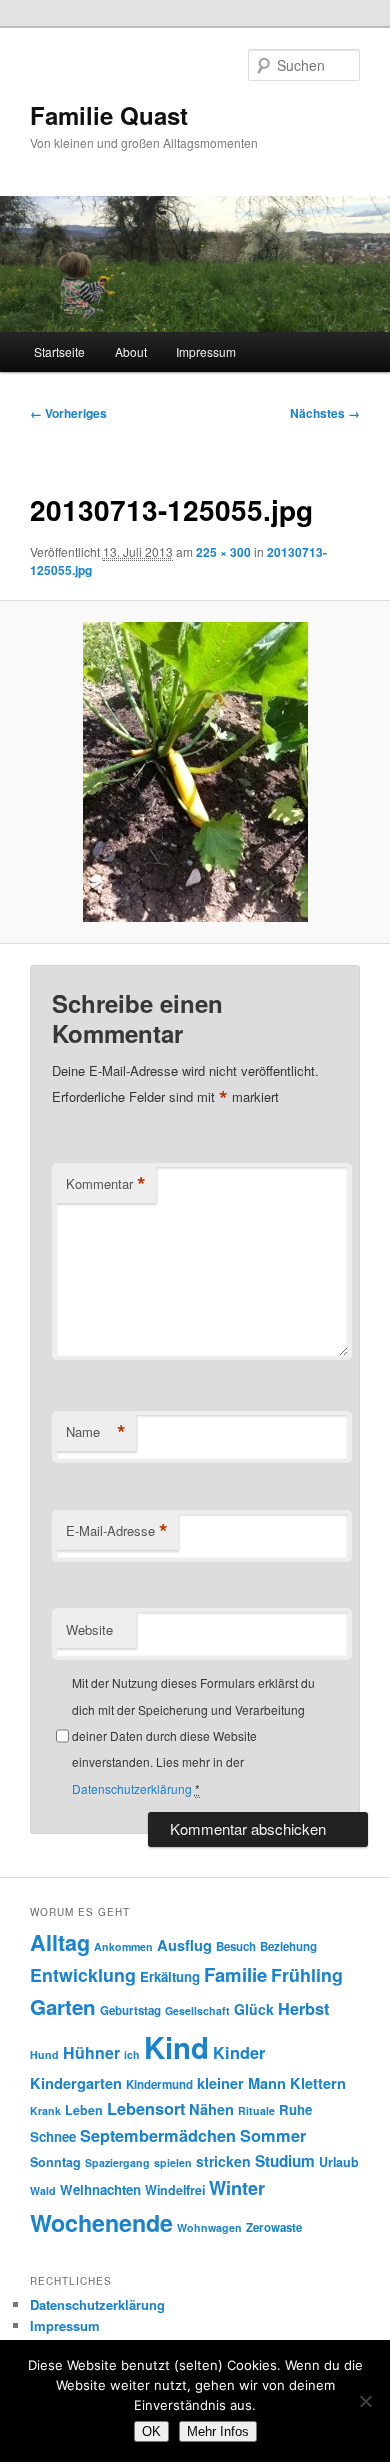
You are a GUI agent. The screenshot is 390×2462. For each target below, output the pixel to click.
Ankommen (123, 1946)
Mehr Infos (218, 2431)
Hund (44, 2054)
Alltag (60, 1942)
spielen (173, 2162)
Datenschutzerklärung (132, 1788)
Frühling (307, 1974)
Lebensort (146, 2108)
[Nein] (365, 2401)
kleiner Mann (241, 2083)
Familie (235, 1974)
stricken (223, 2161)
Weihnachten (100, 2189)
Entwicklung (83, 1974)
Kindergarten (76, 2083)
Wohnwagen (209, 2227)
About (131, 351)
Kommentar (106, 1184)
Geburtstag (130, 2010)
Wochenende (101, 2222)
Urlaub (339, 2162)
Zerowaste (274, 2227)
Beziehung (288, 1946)
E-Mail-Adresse (117, 1531)
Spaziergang (117, 2162)
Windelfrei (175, 2190)
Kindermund (159, 2084)
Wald (43, 2190)
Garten (63, 2006)
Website (89, 1629)
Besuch (236, 1946)
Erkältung (170, 1976)
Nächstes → (325, 413)
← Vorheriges (68, 413)
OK (151, 2431)
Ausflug (184, 1945)
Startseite (59, 351)
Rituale (256, 2110)
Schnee (53, 2136)
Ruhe (295, 2109)
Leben (84, 2110)
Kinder (239, 2052)
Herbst (303, 2008)
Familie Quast (109, 115)
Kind (176, 2047)
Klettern (318, 2083)
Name (96, 1432)
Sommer (273, 2135)
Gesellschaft (197, 2010)
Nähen (211, 2109)
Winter (237, 2188)
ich (132, 2054)
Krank (45, 2110)
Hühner (91, 2052)
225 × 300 (223, 552)
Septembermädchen (158, 2135)
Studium (285, 2161)
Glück (254, 2009)
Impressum (206, 351)
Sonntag (55, 2162)
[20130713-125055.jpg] (194, 772)
